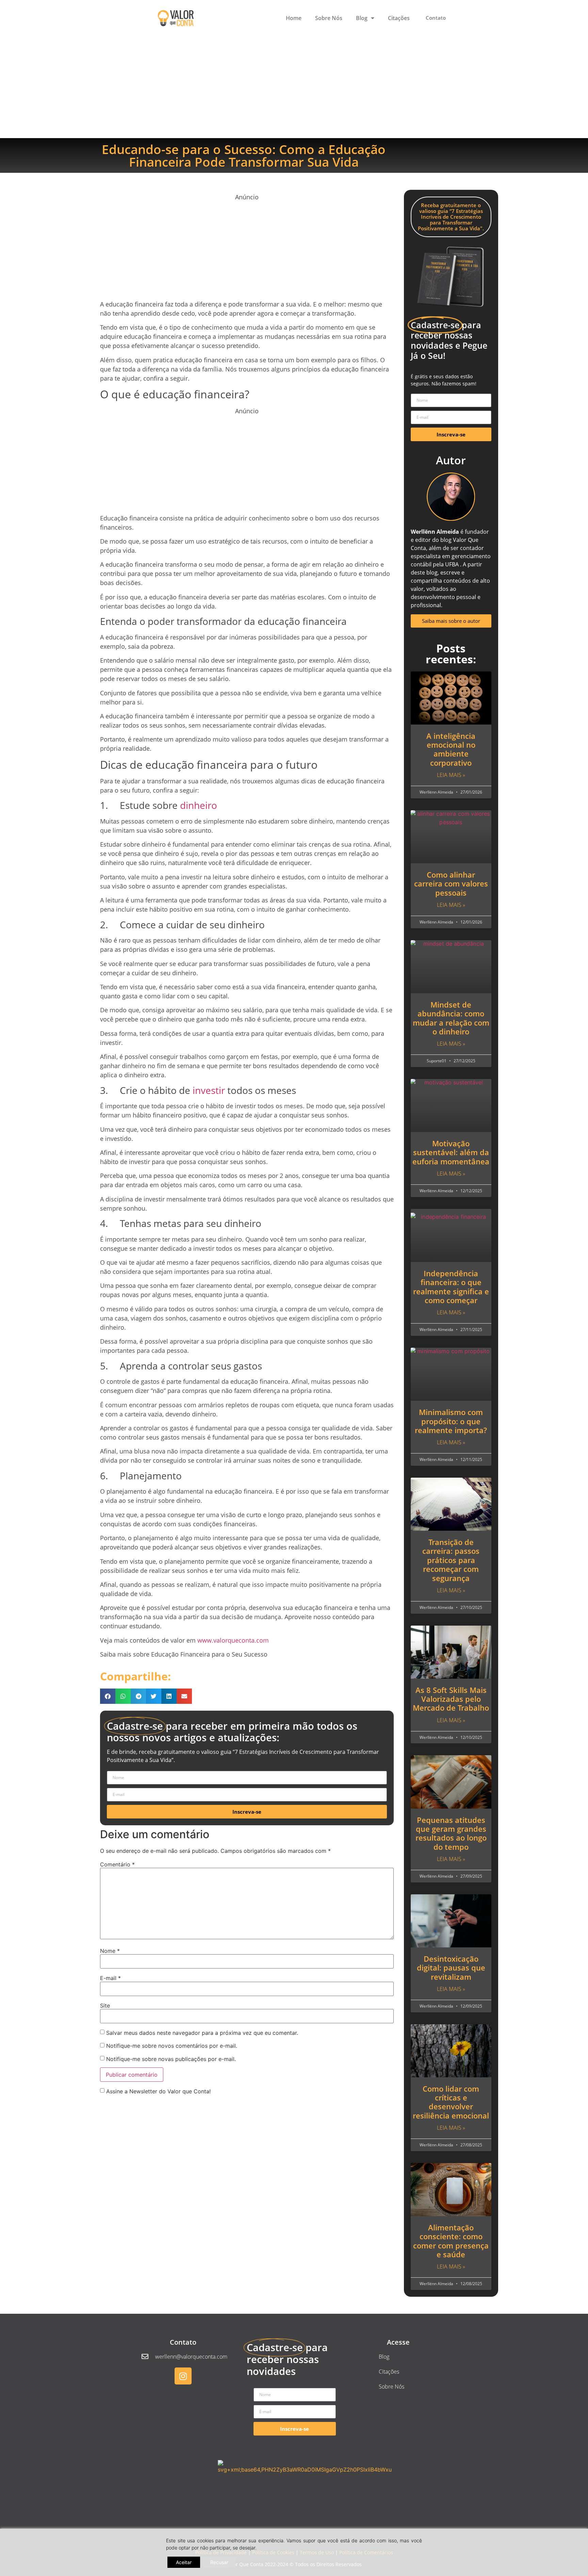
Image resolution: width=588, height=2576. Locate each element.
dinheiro (199, 805)
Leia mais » (451, 775)
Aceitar (184, 2562)
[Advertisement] (294, 87)
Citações (399, 18)
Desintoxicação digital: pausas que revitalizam (451, 1968)
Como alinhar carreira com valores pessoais (451, 884)
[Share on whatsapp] (123, 1696)
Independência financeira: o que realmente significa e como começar (451, 1287)
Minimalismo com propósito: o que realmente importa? (451, 1421)
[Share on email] (184, 1696)
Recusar (219, 2562)
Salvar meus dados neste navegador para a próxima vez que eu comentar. (202, 2033)
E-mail (110, 1978)
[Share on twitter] (154, 1696)
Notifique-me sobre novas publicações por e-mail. (171, 2059)
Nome (110, 1951)
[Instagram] (183, 2376)
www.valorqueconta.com (233, 1640)
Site (105, 2006)
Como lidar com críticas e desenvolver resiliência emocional (451, 2102)
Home (294, 18)
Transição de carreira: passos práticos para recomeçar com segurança (451, 1560)
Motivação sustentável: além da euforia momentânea (451, 1152)
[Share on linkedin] (169, 1696)
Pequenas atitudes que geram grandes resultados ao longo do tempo (451, 1833)
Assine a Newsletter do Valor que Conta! (158, 2091)
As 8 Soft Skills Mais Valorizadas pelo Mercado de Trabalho (451, 1699)
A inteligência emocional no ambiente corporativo (451, 749)
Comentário (117, 1864)
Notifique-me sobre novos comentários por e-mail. (172, 2046)
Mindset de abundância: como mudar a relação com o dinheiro (451, 1018)
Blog (362, 18)
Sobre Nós (329, 18)
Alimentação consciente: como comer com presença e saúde (451, 2241)
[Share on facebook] (108, 1696)
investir (209, 1090)
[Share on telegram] (138, 1696)
